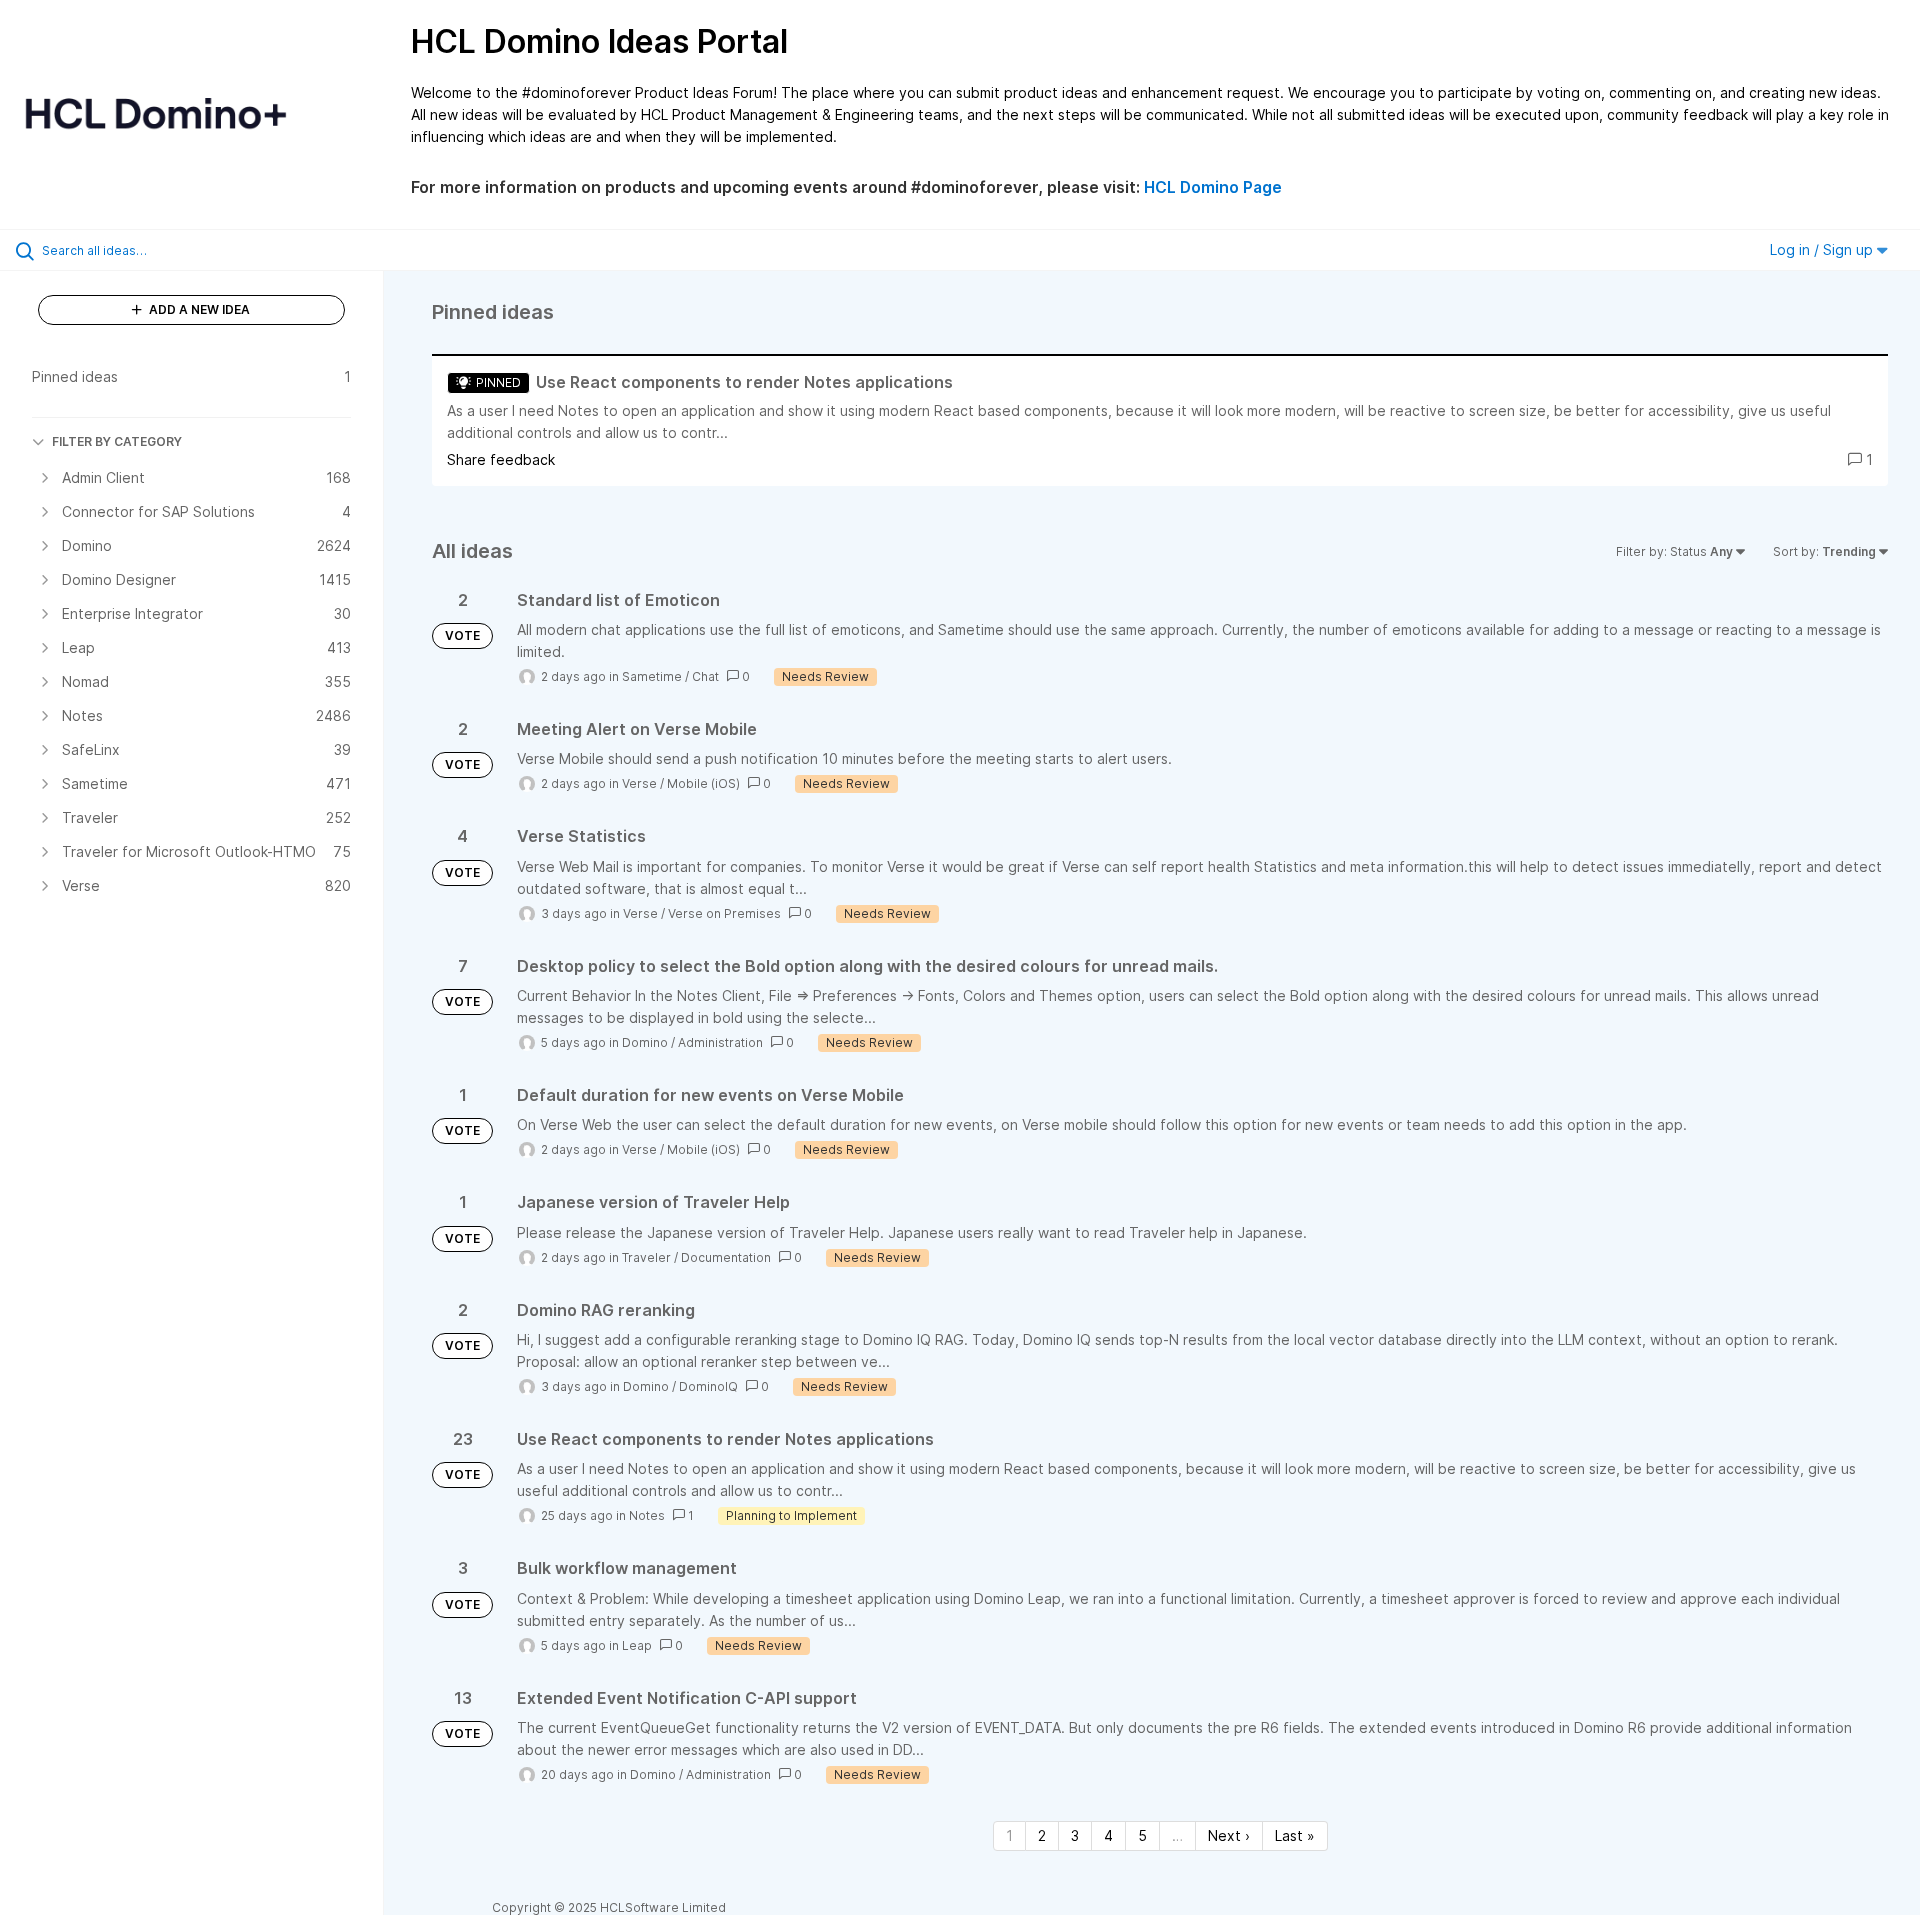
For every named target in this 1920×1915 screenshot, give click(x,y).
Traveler (646, 1257)
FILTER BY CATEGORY (117, 441)
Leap (637, 1645)
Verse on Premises (724, 913)
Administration (720, 1042)
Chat (705, 676)
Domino (645, 1042)
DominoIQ (708, 1386)
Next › (1229, 1835)
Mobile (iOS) (703, 783)
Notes (647, 1515)
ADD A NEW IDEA (198, 309)
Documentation (726, 1257)
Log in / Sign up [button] (1823, 249)
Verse (639, 783)
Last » (1295, 1835)
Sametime (652, 676)
